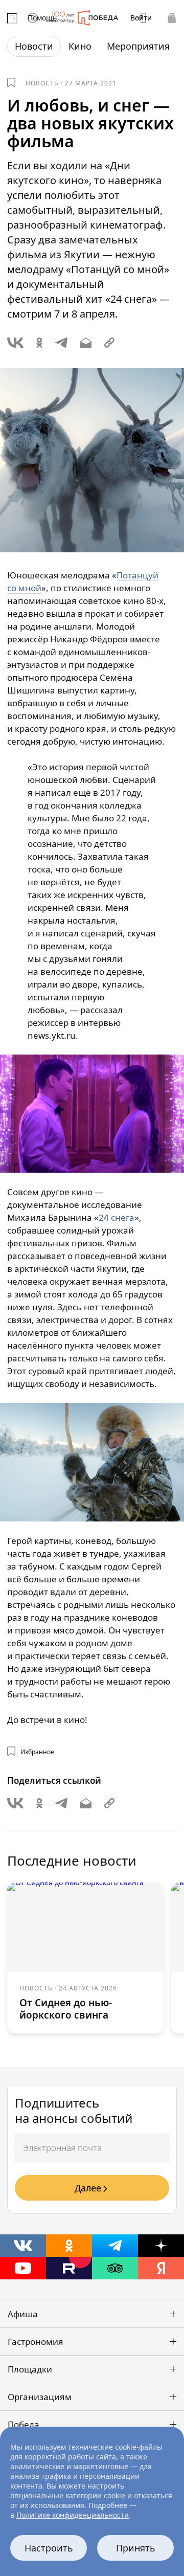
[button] (92, 2314)
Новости (34, 46)
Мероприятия (138, 46)
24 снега (117, 1217)
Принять (136, 2548)
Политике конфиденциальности (73, 2515)
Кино (80, 46)
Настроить (49, 2548)
